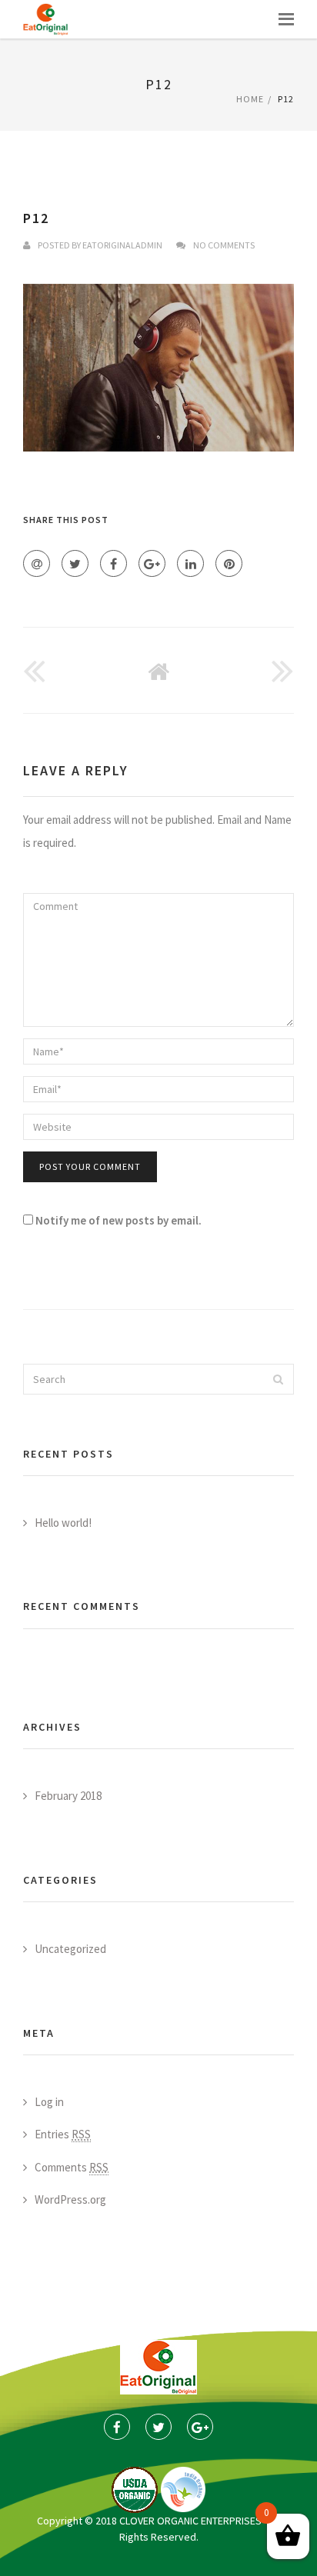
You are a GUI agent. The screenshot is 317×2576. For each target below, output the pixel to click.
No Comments (224, 245)
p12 (36, 218)
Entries (63, 2134)
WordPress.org (70, 2199)
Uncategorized (70, 1949)
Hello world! (63, 1523)
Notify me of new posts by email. (118, 1220)
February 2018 (68, 1796)
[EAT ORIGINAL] (46, 19)
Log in (49, 2102)
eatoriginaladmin (122, 245)
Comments (72, 2167)
